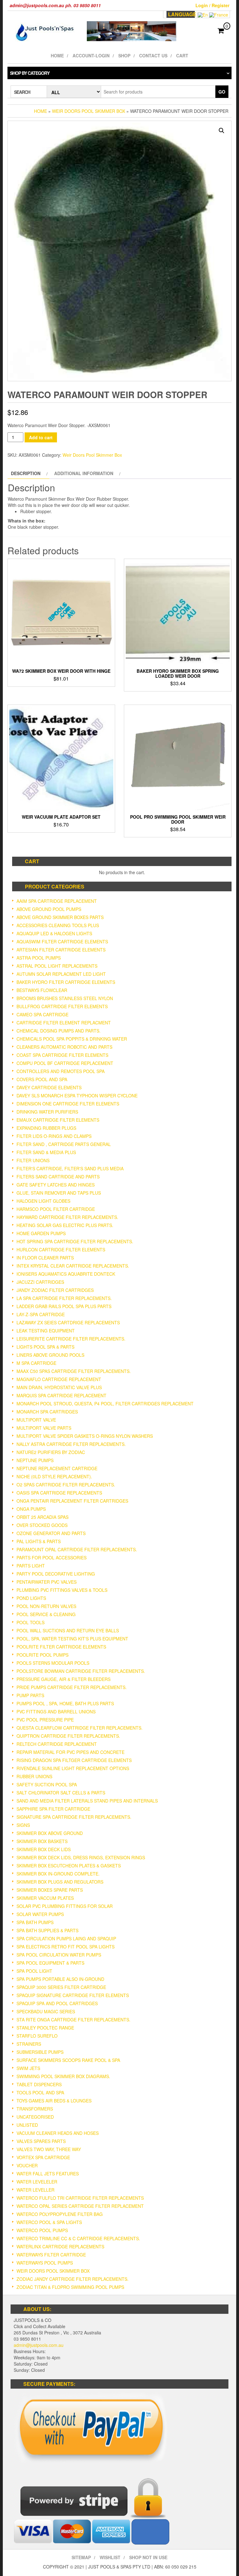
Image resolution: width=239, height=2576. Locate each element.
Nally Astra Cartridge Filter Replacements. (71, 1444)
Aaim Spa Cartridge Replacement (57, 901)
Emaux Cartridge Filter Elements (58, 1120)
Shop (124, 55)
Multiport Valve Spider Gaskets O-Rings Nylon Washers (85, 1436)
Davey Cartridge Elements (49, 1087)
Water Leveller (35, 2190)
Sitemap (81, 2557)
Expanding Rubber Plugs (46, 1128)
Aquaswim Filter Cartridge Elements (62, 941)
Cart (182, 55)
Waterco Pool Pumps (42, 2230)
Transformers (35, 2109)
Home (57, 55)
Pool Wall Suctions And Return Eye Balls (68, 1630)
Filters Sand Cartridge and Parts (58, 1177)
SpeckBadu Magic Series (46, 2011)
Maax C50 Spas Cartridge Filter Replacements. (74, 1371)
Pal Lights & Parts (39, 1541)
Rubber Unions (34, 1776)
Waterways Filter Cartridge (51, 2255)
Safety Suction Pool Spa (47, 1784)
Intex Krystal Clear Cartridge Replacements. (73, 1266)
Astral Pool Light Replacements (57, 966)
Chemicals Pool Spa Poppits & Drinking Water (72, 1039)
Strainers (29, 2044)
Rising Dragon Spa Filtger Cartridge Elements (74, 1760)
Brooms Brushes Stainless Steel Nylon (65, 998)
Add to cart (41, 437)
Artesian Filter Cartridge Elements (61, 950)
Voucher (27, 2165)
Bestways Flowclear (42, 990)
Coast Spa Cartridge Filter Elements (62, 1055)
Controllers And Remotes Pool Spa (61, 1071)
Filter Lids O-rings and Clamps (54, 1136)
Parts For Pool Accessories (52, 1558)
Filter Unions (33, 1160)
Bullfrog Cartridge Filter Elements (62, 1006)
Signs (23, 1825)
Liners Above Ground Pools (50, 1355)
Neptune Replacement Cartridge (57, 1468)
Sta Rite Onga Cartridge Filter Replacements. (73, 2020)
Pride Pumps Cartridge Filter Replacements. (72, 1687)
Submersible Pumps (40, 2052)
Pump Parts (30, 1695)
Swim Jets (28, 2068)
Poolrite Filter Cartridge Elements (61, 1647)
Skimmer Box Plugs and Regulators (60, 1882)
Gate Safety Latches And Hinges (56, 1185)
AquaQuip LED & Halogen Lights (54, 933)
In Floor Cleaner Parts (45, 1258)
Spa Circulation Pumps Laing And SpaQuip (66, 1938)
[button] (222, 131)
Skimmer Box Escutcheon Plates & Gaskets (69, 1866)
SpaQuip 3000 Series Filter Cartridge (61, 1987)
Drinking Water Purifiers (47, 1112)
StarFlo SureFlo (37, 2036)
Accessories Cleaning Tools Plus (58, 925)
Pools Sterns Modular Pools (53, 1663)
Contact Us (153, 55)
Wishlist (110, 2557)
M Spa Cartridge (36, 1363)
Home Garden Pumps (41, 1233)
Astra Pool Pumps (39, 958)
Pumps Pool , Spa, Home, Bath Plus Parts (65, 1703)
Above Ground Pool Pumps (49, 909)
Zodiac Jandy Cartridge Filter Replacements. (73, 2279)
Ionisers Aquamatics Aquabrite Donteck (66, 1274)
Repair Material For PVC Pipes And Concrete (70, 1752)
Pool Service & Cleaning (46, 1614)
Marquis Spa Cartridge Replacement (61, 1395)
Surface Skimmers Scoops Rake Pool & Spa (68, 2060)
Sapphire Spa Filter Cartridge (53, 1809)
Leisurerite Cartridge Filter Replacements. (71, 1339)
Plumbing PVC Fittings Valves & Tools (62, 1590)
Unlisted (27, 2125)
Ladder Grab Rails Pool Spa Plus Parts (64, 1306)
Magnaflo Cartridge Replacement (59, 1379)
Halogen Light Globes (43, 1201)
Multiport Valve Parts (44, 1428)
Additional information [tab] (84, 473)
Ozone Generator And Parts (51, 1533)
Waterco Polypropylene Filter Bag (60, 2214)
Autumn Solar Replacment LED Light (61, 974)
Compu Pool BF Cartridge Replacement (65, 1063)
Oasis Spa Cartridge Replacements (59, 1493)
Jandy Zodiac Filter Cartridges (55, 1290)
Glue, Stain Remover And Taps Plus (59, 1193)
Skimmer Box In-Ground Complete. (58, 1874)
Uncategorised (35, 2117)
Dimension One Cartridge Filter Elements (68, 1104)
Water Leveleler (37, 2182)
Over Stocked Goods (42, 1525)
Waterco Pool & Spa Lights (49, 2222)
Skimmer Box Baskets (42, 1841)
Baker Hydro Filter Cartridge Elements (66, 982)
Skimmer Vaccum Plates (45, 1898)
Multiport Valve (36, 1420)
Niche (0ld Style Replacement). (54, 1476)
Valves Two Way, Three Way (49, 2149)
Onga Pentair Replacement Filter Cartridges (72, 1501)
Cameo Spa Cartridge (42, 1014)
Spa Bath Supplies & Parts (47, 1930)
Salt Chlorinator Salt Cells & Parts (61, 1793)
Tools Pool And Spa (40, 2092)
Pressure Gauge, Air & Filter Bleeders (63, 1679)
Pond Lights (31, 1598)
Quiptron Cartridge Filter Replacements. (68, 1736)
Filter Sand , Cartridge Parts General (64, 1144)
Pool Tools (30, 1622)
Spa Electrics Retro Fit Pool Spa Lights (66, 1947)
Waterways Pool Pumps (45, 2263)
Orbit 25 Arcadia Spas (42, 1517)
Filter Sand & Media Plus (46, 1152)
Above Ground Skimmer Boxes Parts (60, 917)
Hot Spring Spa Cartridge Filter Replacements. (75, 1241)
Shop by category (30, 73)
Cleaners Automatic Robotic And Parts (64, 1047)
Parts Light (31, 1566)
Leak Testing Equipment (46, 1331)
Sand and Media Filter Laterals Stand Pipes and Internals (87, 1801)
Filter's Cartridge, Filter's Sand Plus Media (70, 1168)
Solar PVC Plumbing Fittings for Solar (65, 1906)
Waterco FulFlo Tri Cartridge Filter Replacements (80, 2198)
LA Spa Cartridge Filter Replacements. (64, 1298)
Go (222, 92)
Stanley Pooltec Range (45, 2028)
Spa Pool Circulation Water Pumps (59, 1955)
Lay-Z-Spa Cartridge (41, 1314)
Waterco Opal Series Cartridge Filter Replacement (80, 2206)
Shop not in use (148, 2557)
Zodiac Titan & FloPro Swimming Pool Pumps (70, 2287)
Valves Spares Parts (41, 2141)
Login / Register (212, 5)
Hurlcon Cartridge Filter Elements (61, 1249)
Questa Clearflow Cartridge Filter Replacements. (80, 1728)
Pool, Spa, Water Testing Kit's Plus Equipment (72, 1639)
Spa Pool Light (34, 1971)
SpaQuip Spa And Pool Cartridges (57, 2003)
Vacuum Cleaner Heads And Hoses (58, 2133)
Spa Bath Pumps (35, 1922)
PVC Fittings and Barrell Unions (56, 1712)
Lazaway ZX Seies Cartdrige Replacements (68, 1322)
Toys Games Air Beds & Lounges (54, 2101)
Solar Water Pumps (40, 1914)
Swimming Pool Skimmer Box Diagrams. (63, 2076)
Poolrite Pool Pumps (42, 1655)
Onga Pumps (31, 1509)
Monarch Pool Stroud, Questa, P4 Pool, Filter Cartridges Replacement (105, 1404)
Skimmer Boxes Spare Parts (50, 1890)
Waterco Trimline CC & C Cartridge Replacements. (78, 2238)
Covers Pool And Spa (42, 1079)
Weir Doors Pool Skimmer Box (89, 111)
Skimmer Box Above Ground (50, 1833)
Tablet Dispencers (39, 2084)
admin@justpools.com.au (39, 2345)
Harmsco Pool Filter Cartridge (56, 1209)
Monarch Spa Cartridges (47, 1412)
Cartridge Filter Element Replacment (64, 1023)
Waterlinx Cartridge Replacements (60, 2246)
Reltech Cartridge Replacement (57, 1744)
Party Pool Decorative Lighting (56, 1574)
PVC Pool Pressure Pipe (45, 1720)
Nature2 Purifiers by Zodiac (51, 1452)
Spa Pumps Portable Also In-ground (60, 1979)
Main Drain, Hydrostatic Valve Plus (59, 1387)
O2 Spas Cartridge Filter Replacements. (66, 1485)
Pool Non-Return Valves (46, 1606)
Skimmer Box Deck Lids (44, 1849)
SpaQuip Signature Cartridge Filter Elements (73, 1995)
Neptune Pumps (35, 1460)
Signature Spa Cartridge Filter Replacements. (74, 1817)
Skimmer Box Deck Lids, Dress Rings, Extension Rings (81, 1857)
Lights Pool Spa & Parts (45, 1347)
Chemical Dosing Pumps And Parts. (59, 1031)
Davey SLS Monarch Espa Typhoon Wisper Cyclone (77, 1095)
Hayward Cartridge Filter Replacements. (67, 1217)
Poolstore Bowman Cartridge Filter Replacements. (81, 1671)
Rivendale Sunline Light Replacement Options (73, 1768)
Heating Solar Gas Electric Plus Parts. (65, 1225)
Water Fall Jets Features (48, 2174)
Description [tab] (26, 473)
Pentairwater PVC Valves (47, 1582)
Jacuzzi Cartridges (40, 1282)
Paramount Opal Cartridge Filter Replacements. (77, 1549)
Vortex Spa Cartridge (43, 2157)
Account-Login (91, 55)
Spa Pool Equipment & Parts (50, 1963)
